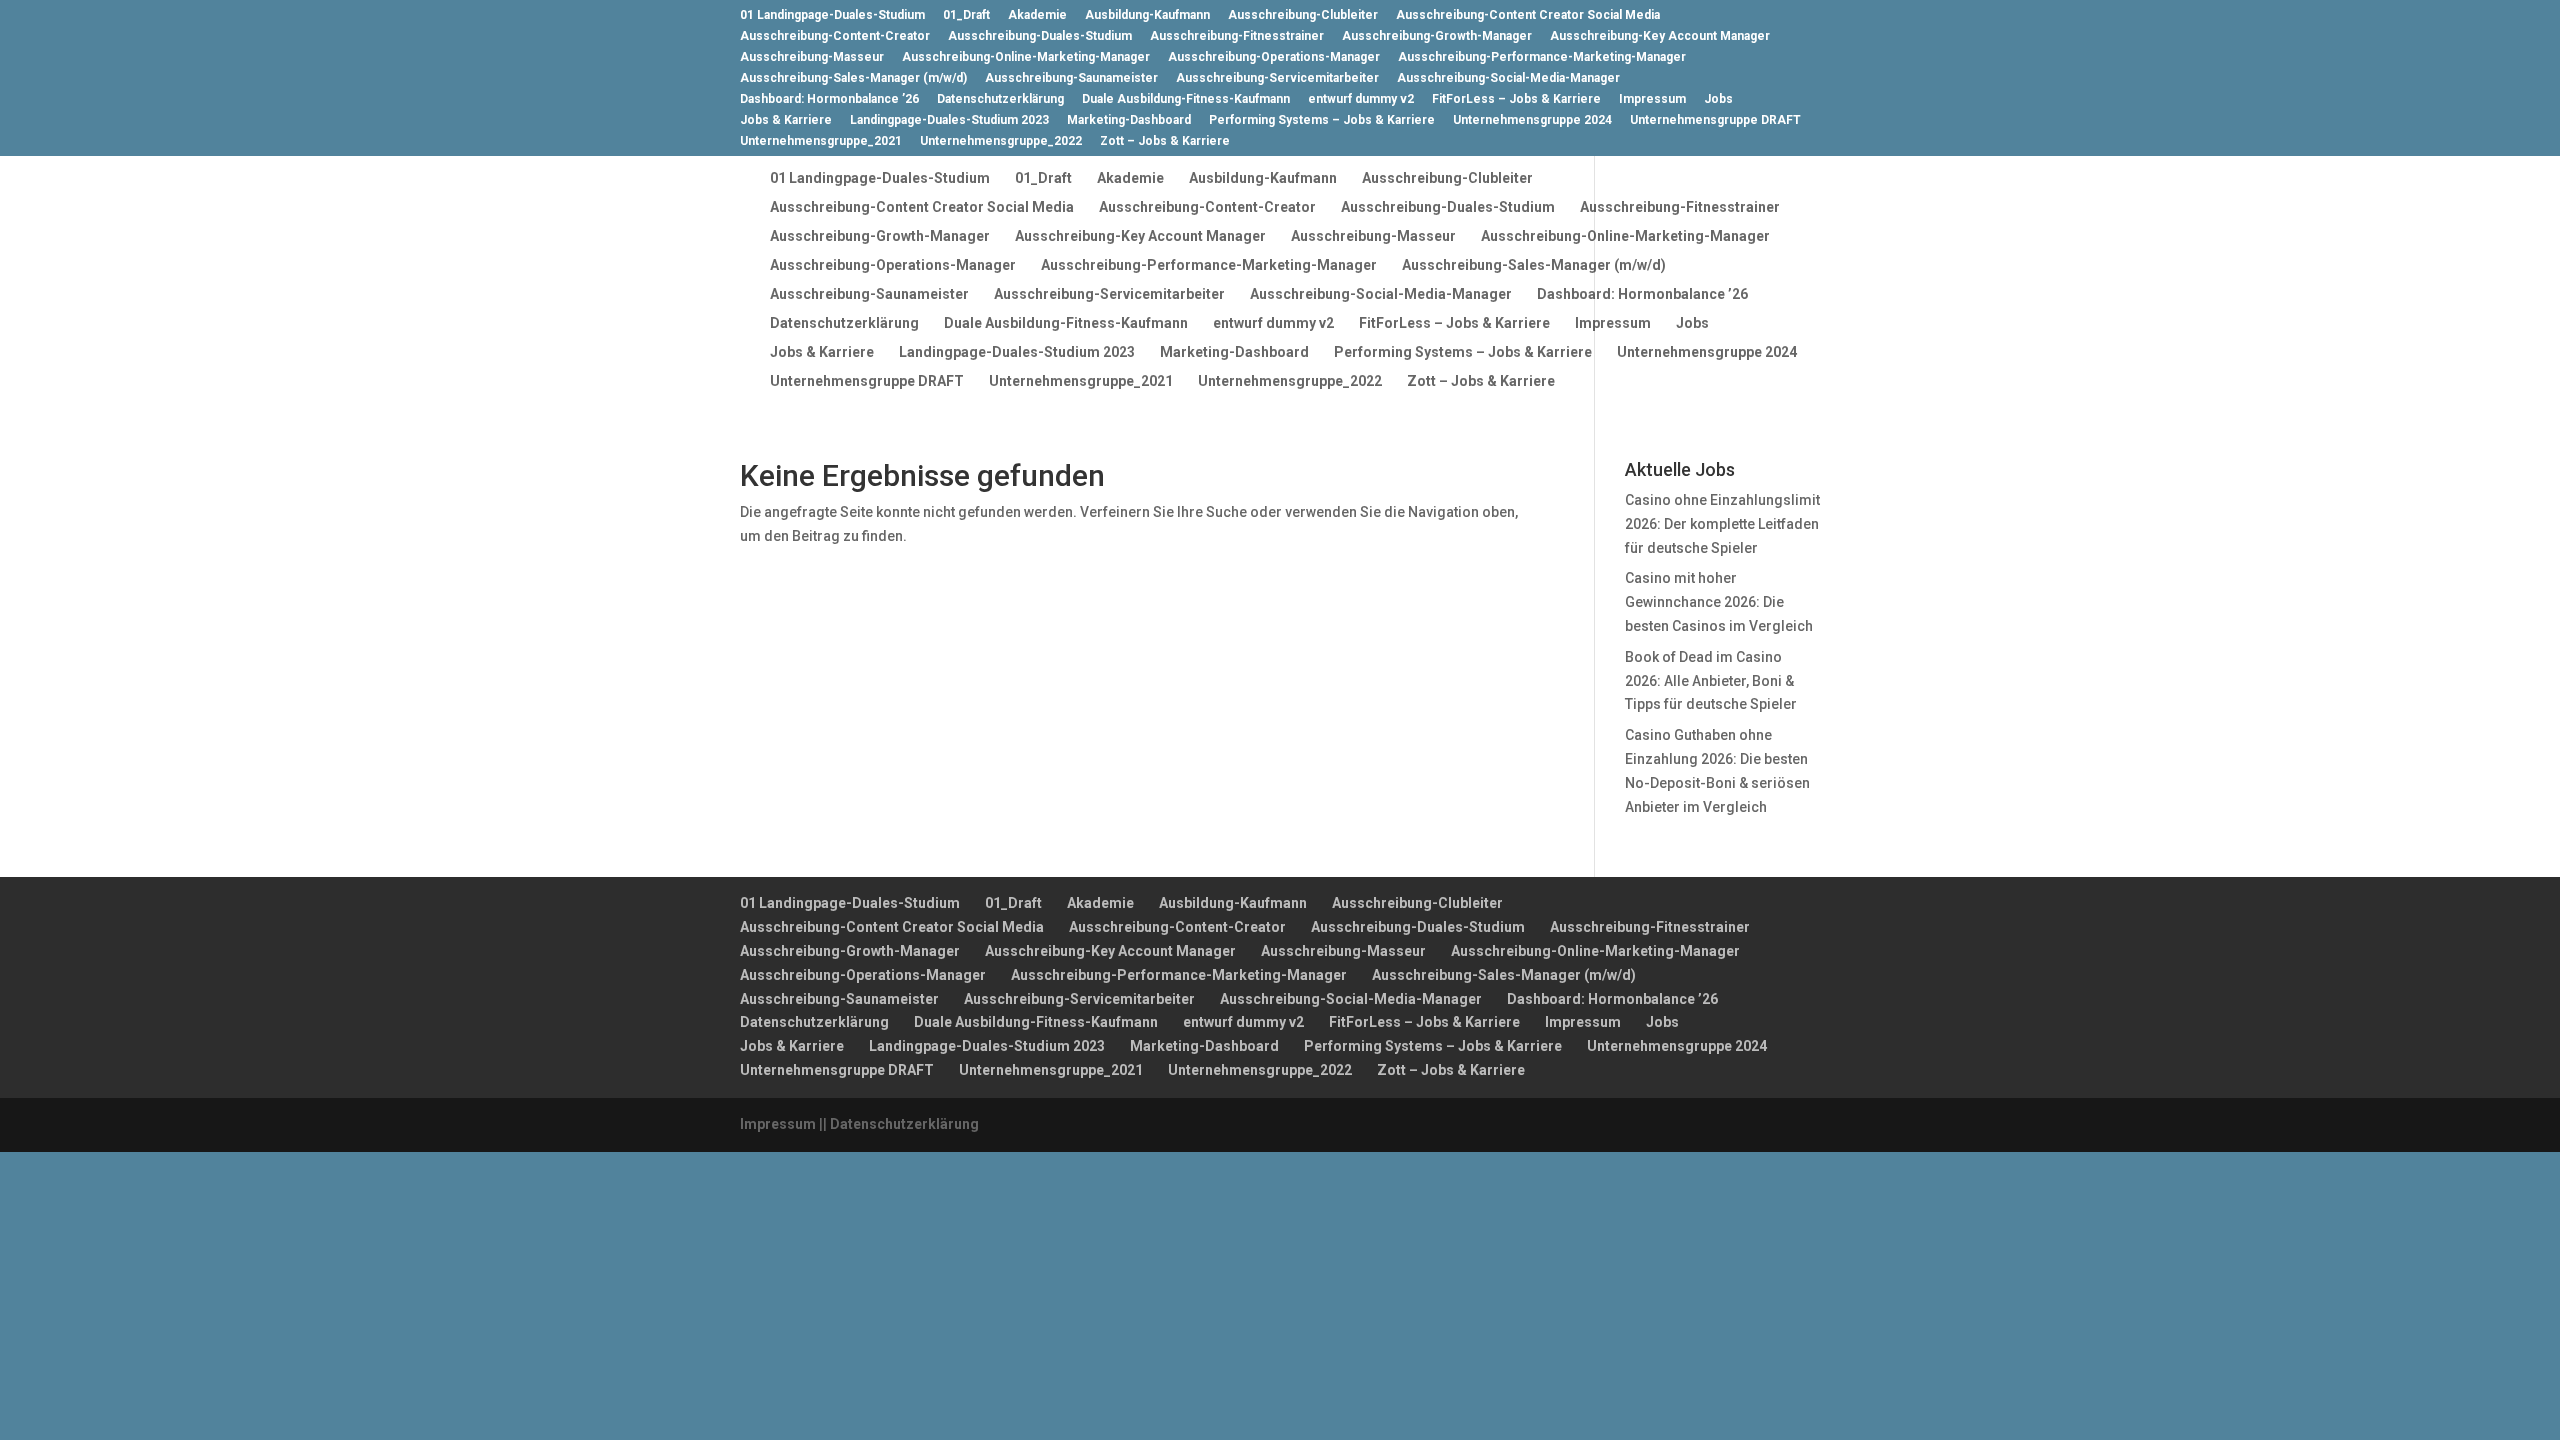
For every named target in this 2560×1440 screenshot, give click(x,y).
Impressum (1652, 99)
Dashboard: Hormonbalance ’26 (829, 99)
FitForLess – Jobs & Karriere (1516, 99)
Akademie (1037, 15)
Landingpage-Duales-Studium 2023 (949, 120)
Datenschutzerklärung (1000, 99)
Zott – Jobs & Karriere (1165, 141)
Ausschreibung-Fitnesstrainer (1237, 36)
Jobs (1718, 99)
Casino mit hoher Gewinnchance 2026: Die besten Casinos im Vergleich (1719, 602)
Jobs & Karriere (786, 120)
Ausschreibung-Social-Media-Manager (1508, 78)
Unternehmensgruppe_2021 (821, 141)
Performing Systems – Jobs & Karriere (1322, 120)
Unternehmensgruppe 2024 (1532, 120)
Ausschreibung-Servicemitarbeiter (1277, 78)
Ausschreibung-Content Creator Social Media (1528, 15)
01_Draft (966, 15)
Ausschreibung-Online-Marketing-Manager (1026, 57)
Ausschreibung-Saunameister (1071, 78)
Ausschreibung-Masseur (812, 57)
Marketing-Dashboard (1129, 120)
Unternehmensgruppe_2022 (1001, 141)
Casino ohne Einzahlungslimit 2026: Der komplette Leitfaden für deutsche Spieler (1722, 524)
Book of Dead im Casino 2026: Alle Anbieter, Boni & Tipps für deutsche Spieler (1711, 681)
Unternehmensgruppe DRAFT (1715, 120)
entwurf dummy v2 (1361, 99)
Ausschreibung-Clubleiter (1303, 15)
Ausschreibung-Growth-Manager (1437, 36)
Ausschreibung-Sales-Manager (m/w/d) (853, 78)
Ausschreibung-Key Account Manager (1660, 36)
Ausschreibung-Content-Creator (835, 36)
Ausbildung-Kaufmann (1147, 15)
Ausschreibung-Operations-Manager (1274, 57)
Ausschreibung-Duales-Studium (1040, 36)
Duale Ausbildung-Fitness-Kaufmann (1186, 99)
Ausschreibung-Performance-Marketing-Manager (1542, 57)
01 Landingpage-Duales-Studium (832, 15)
